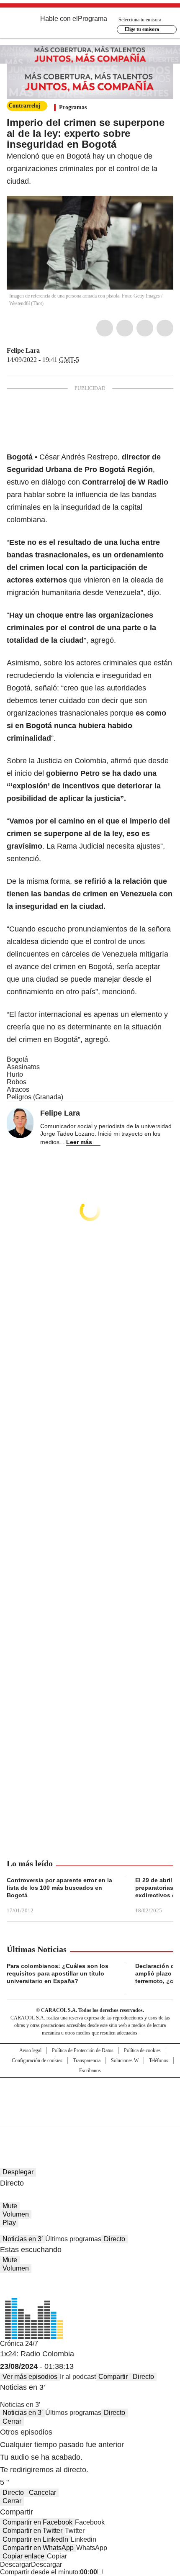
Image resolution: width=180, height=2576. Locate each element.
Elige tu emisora (142, 29)
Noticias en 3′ (23, 2239)
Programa (93, 19)
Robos (17, 1082)
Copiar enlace (23, 2556)
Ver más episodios (30, 2377)
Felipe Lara (23, 350)
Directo (114, 2239)
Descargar (15, 2564)
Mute (10, 2206)
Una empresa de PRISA (90, 2096)
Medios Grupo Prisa (90, 2117)
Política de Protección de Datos (83, 2050)
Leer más (79, 1142)
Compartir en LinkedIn (35, 2539)
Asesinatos (23, 1067)
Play (9, 2223)
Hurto (15, 1074)
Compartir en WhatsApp (38, 2548)
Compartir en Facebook (37, 2522)
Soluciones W (125, 2060)
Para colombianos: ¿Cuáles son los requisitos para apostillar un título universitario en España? (58, 1973)
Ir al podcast (78, 2377)
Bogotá (17, 1059)
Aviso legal (30, 2050)
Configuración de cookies (37, 2060)
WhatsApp (165, 328)
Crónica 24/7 (19, 2344)
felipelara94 (46, 351)
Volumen (16, 2214)
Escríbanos (90, 2071)
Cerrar (12, 2421)
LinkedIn (145, 328)
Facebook (105, 328)
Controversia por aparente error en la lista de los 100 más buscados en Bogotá (59, 1888)
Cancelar (42, 2493)
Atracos (18, 1089)
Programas (73, 107)
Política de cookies (142, 2050)
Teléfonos (159, 2060)
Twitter (125, 328)
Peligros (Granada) (35, 1097)
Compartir (113, 2377)
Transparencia (87, 2060)
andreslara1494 (56, 351)
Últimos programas (73, 2239)
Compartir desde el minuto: (49, 2572)
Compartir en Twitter (32, 2531)
